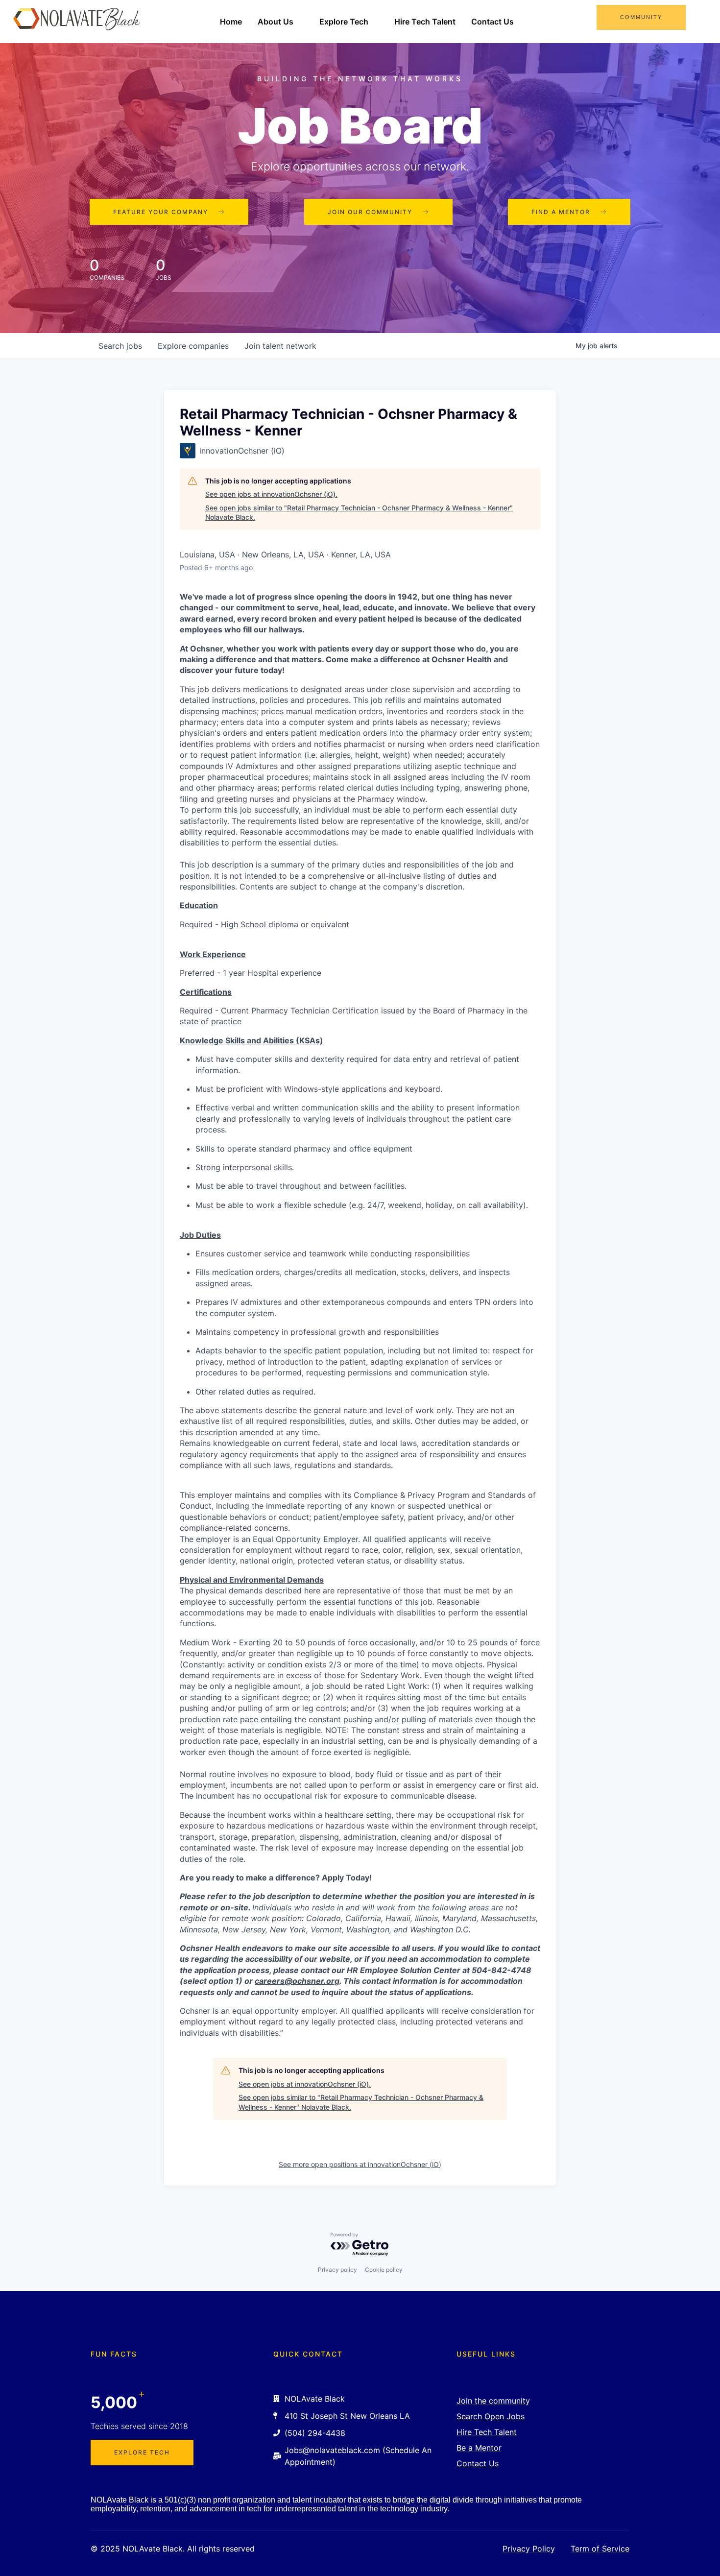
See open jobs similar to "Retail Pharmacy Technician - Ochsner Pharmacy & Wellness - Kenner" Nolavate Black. (359, 513)
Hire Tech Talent (425, 22)
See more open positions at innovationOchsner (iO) (360, 2164)
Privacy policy (337, 2270)
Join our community (370, 212)
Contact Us (492, 22)
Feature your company (161, 212)
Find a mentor (561, 212)
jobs (120, 346)
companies (193, 346)
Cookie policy (384, 2270)
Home (231, 22)
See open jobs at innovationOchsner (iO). (271, 494)
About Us (276, 22)
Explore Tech (344, 22)
